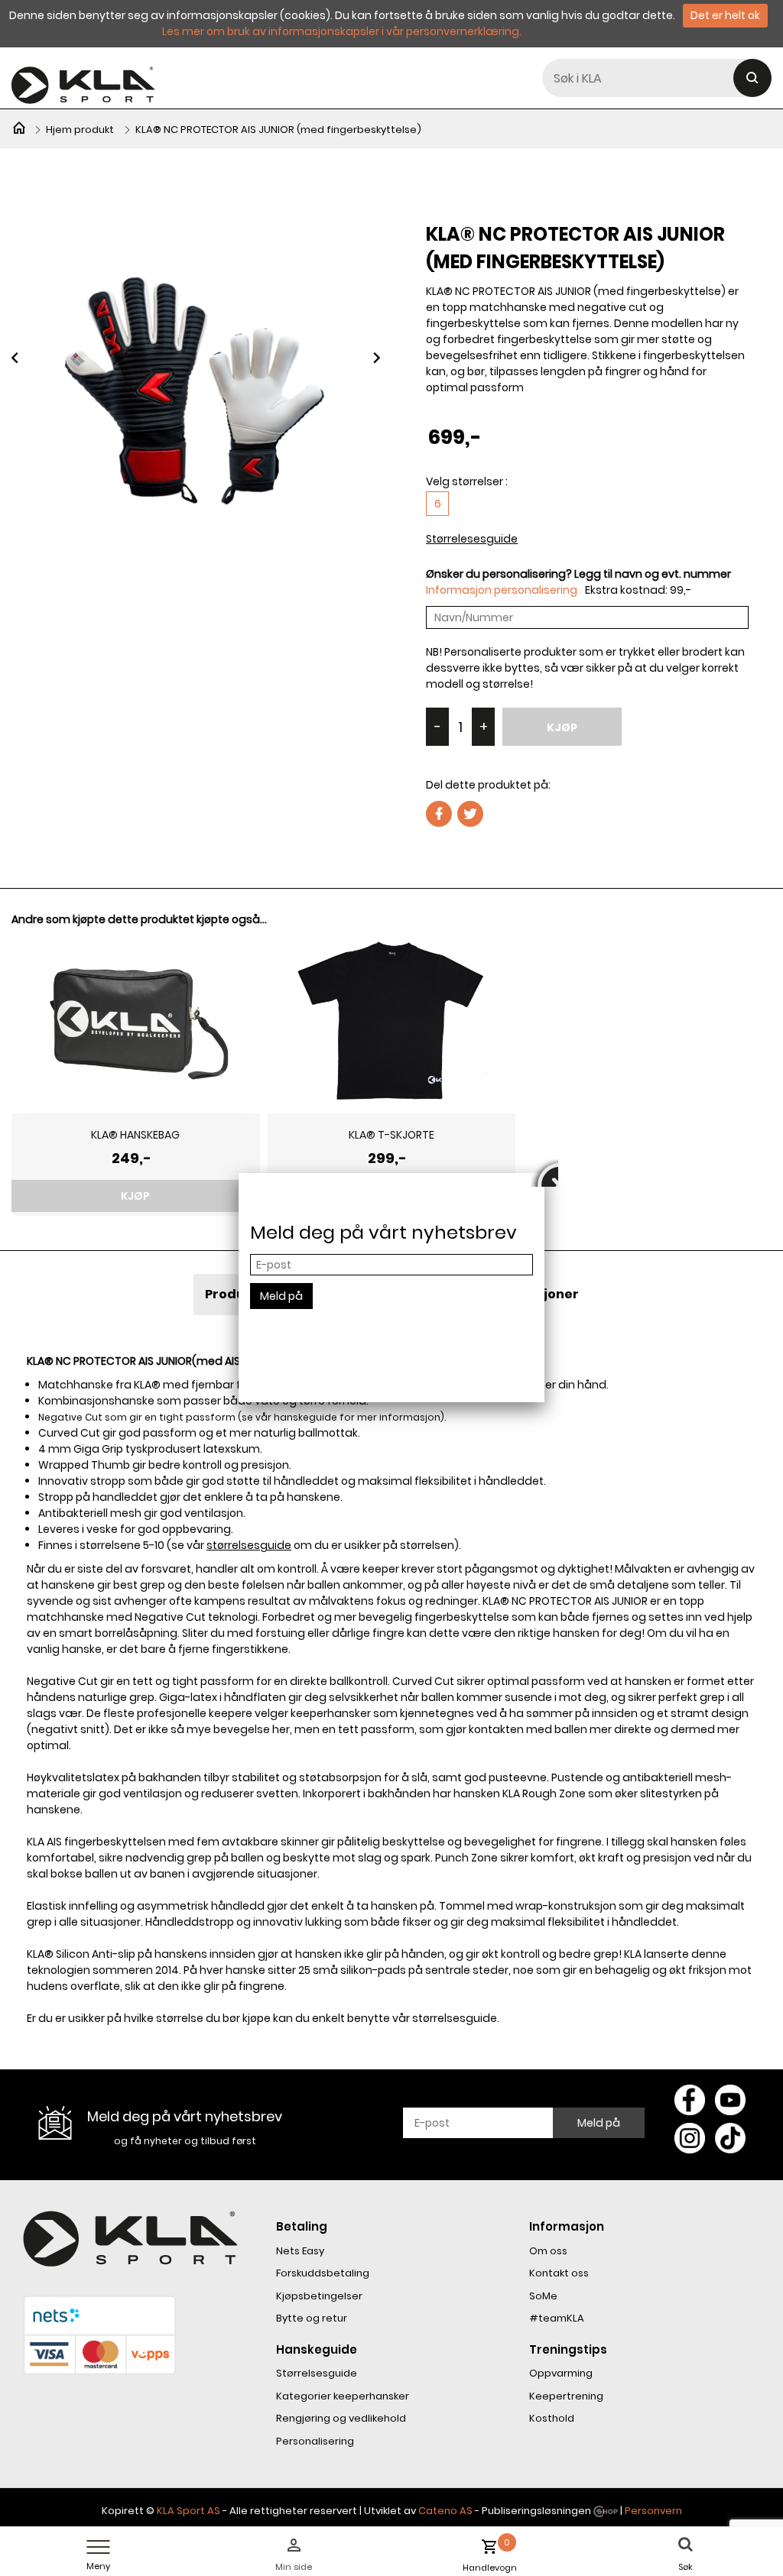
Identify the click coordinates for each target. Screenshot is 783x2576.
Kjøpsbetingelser (319, 2296)
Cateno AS (445, 2511)
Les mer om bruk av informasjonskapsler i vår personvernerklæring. (342, 31)
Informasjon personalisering (502, 590)
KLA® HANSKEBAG (135, 1135)
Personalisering (315, 2441)
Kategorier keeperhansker (343, 2396)
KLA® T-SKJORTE (391, 1135)
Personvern (653, 2511)
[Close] (544, 1173)
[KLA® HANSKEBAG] (136, 1020)
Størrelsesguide (317, 2373)
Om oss (548, 2251)
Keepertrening (566, 2396)
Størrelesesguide (472, 539)
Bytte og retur (312, 2318)
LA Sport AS (192, 2511)
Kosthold (552, 2418)
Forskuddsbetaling (323, 2273)
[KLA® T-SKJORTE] (392, 1020)
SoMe (543, 2296)
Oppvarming (561, 2373)
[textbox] (657, 78)
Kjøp (562, 727)
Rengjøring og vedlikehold (341, 2418)
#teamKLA (557, 2318)
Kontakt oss (559, 2273)
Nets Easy (300, 2251)
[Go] (752, 78)
